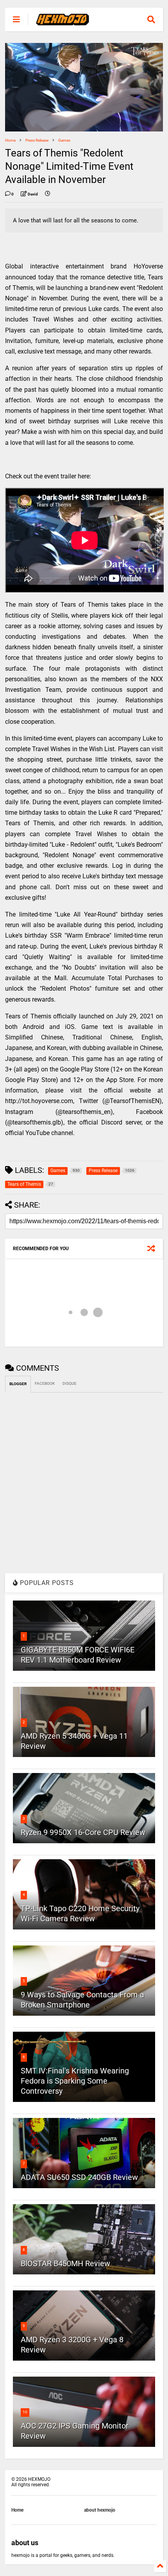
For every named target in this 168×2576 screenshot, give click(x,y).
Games (64, 140)
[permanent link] (48, 194)
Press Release (37, 140)
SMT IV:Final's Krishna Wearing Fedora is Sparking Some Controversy (75, 2081)
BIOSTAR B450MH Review (65, 2263)
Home (10, 140)
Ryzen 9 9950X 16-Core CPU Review (83, 1832)
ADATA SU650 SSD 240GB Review (79, 2177)
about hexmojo (100, 2510)
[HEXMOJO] (63, 22)
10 (25, 2412)
